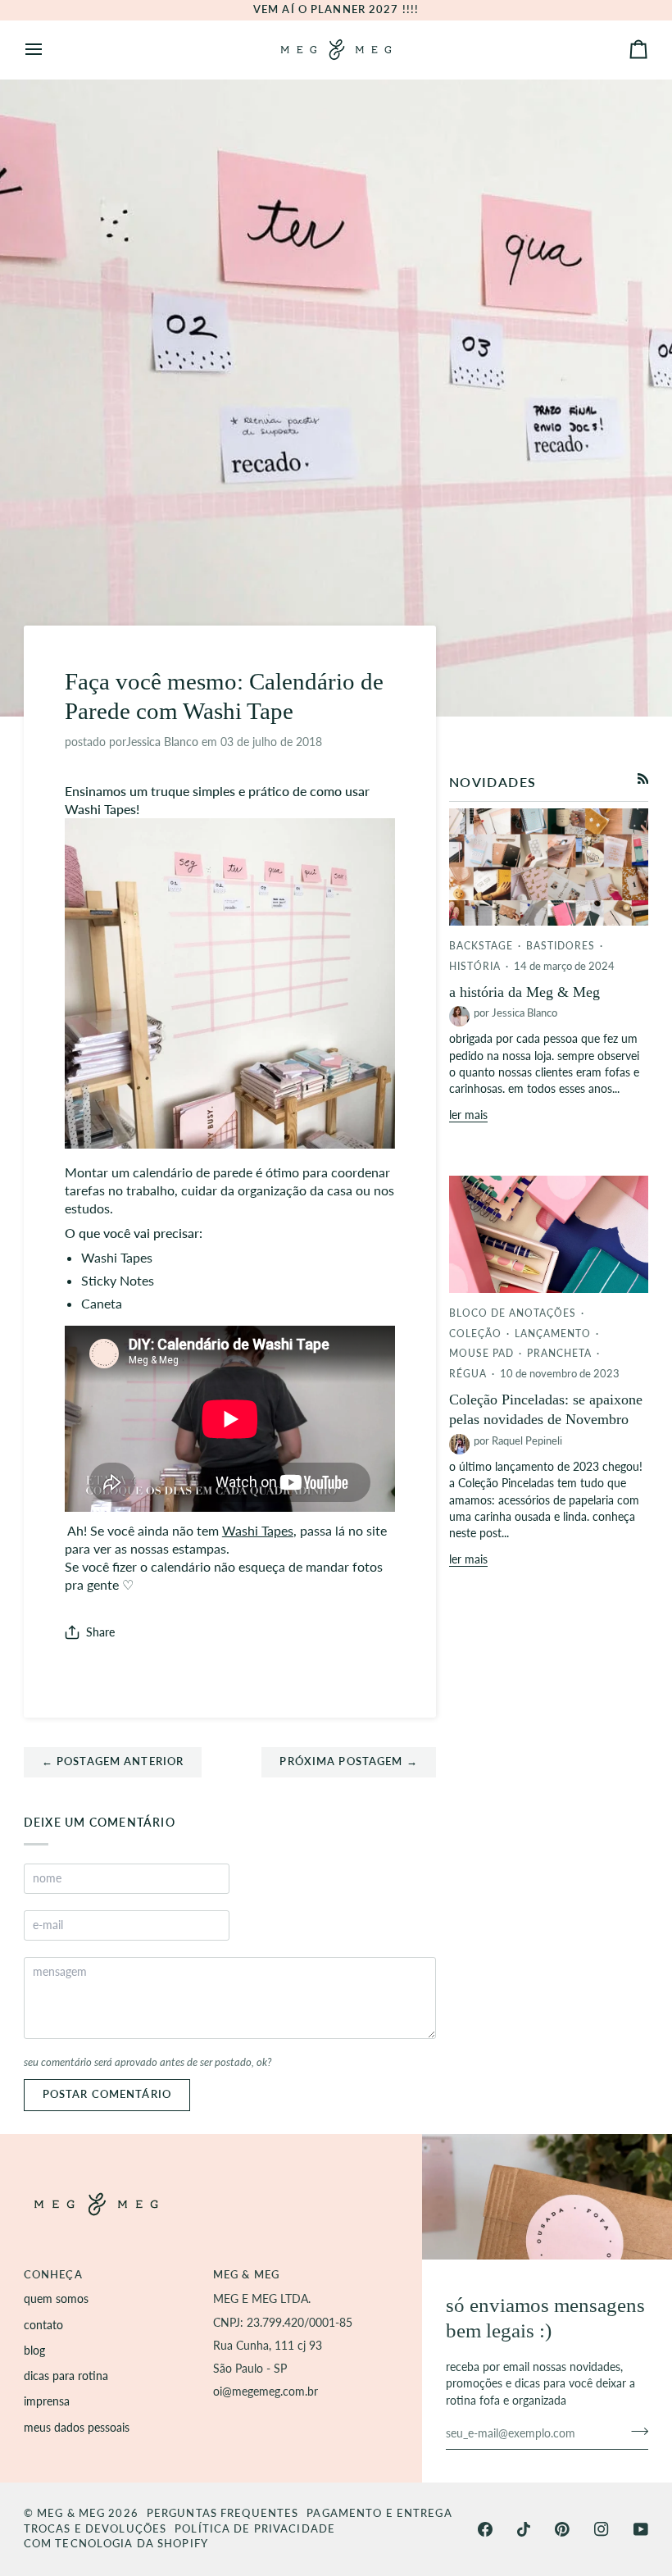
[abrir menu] (48, 50)
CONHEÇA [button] (53, 2275)
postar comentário (107, 2094)
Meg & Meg (71, 2513)
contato (43, 2325)
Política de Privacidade (255, 2529)
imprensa (47, 2401)
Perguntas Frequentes (223, 2513)
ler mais (468, 1115)
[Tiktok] (524, 2529)
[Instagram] (602, 2529)
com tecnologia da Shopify (116, 2544)
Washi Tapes (258, 1530)
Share (100, 1632)
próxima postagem (348, 1761)
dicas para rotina (66, 2376)
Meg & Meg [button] (246, 2275)
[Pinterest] (562, 2529)
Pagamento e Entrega (379, 2513)
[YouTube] (641, 2529)
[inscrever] (635, 2432)
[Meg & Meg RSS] (643, 779)
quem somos (56, 2299)
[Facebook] (485, 2529)
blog (34, 2351)
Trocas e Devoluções (95, 2529)
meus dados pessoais (77, 2428)
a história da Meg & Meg (524, 992)
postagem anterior (113, 1761)
